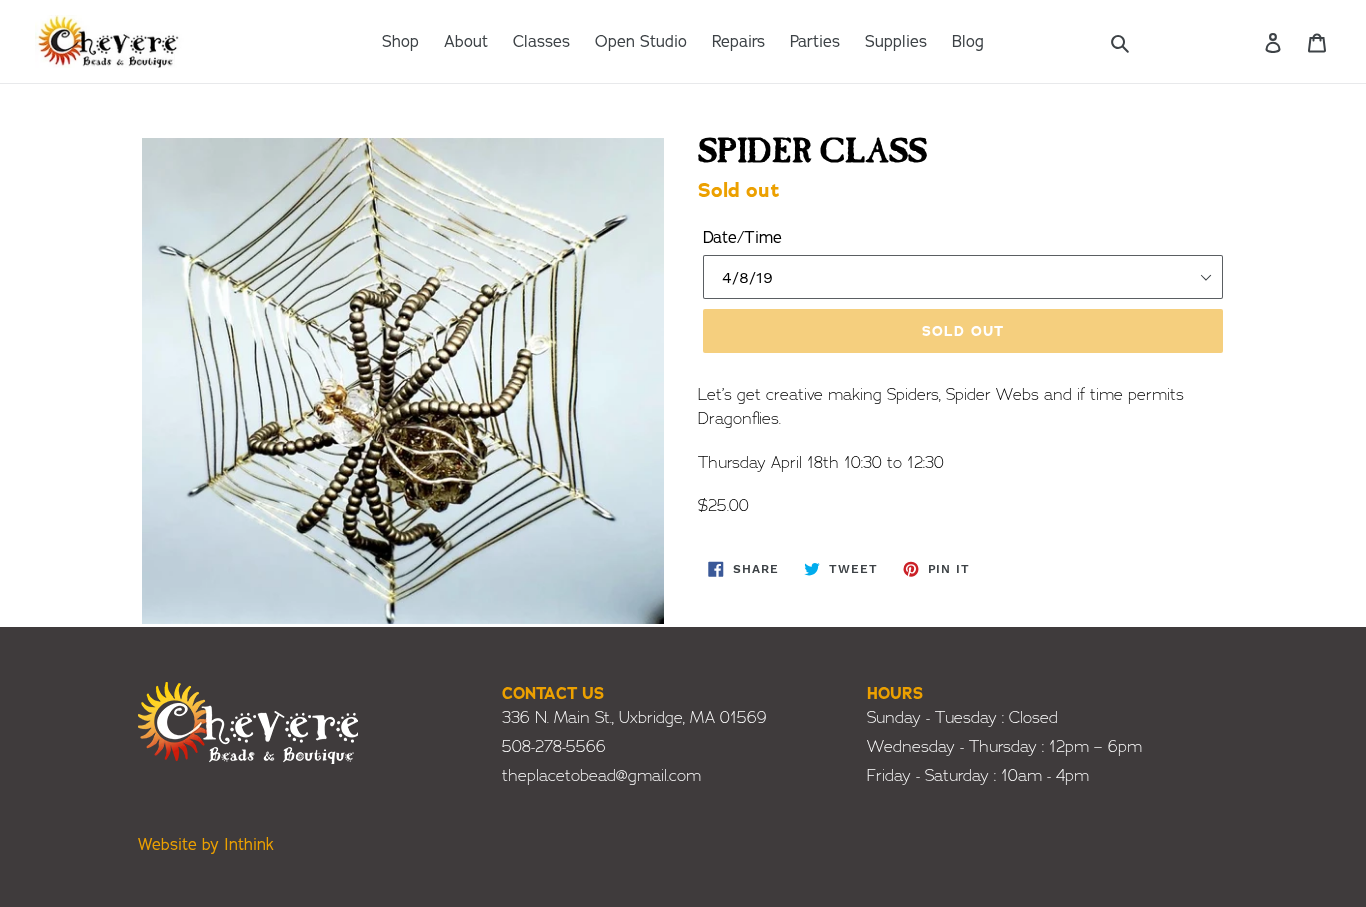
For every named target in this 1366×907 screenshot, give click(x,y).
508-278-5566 (554, 747)
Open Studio (641, 42)
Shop (400, 42)
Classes (541, 42)
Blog (968, 42)
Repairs (738, 42)
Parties (815, 42)
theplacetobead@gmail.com (601, 776)
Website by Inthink (206, 845)
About (466, 42)
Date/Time (742, 238)
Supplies (896, 42)
